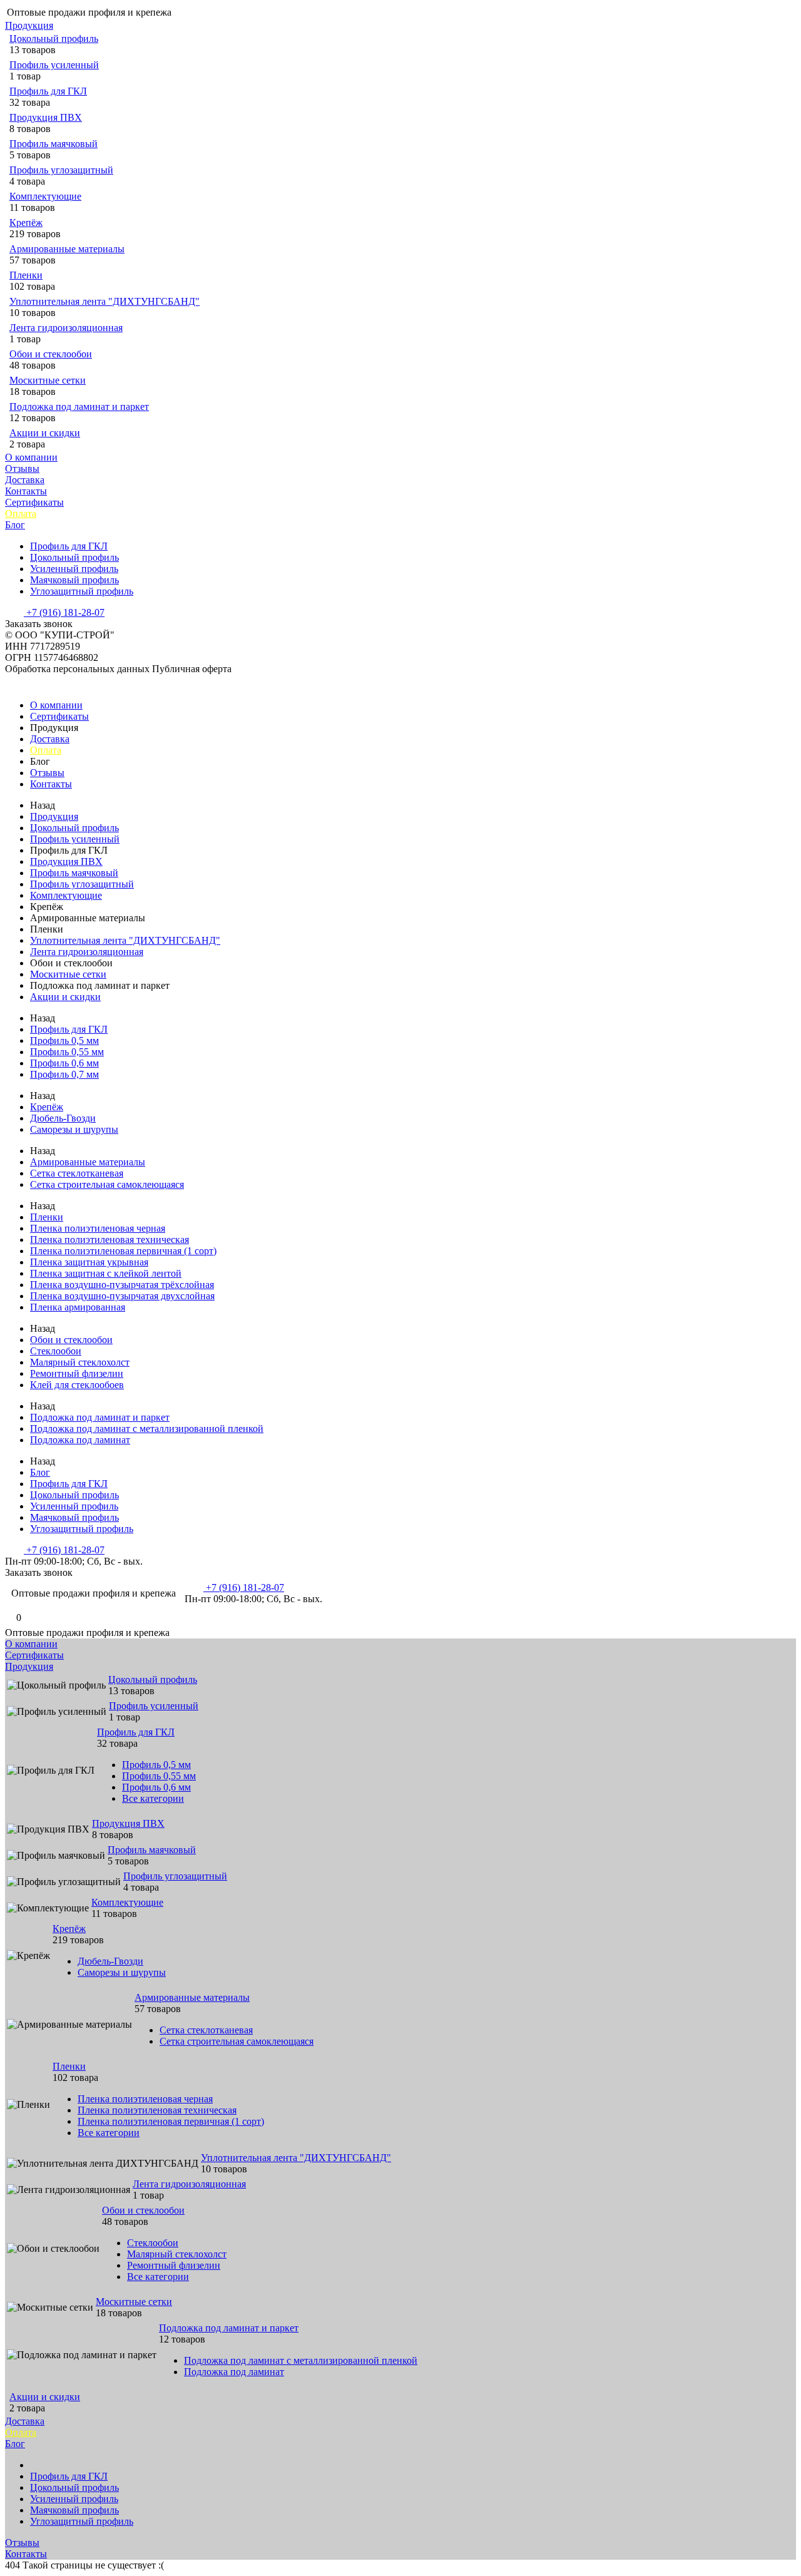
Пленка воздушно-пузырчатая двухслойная (122, 1296)
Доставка (25, 480)
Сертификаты (34, 502)
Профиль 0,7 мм (64, 1074)
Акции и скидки (45, 433)
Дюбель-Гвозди (63, 1118)
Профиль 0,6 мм (64, 1063)
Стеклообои (56, 1351)
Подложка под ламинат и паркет (79, 406)
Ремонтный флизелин (77, 1373)
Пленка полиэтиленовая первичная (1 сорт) (123, 1251)
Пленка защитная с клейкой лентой (106, 1273)
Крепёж (26, 222)
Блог (15, 525)
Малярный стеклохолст (80, 1362)
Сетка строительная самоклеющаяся (107, 1184)
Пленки (26, 275)
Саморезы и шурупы (74, 1129)
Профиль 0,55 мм (67, 1052)
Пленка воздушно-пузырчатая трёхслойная (122, 1285)
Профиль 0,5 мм (64, 1040)
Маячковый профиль (74, 580)
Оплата (21, 514)
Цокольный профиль (54, 38)
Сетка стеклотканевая (77, 1173)
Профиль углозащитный (61, 170)
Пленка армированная (78, 1307)
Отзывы (22, 468)
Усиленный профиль (74, 569)
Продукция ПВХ (46, 117)
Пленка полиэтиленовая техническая (110, 1239)
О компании (31, 457)
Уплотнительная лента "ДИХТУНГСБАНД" (105, 301)
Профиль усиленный (54, 65)
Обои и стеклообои (51, 354)
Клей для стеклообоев (77, 1385)
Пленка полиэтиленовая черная (98, 1228)
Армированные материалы (67, 249)
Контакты (26, 491)
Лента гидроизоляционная (66, 328)
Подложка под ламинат (80, 1440)
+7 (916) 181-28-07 (64, 612)
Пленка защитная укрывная (89, 1262)
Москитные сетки (48, 380)
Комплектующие (45, 196)
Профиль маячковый (54, 144)
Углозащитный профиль (82, 591)
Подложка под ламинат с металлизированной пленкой (147, 1429)
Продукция (29, 25)
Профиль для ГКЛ (48, 91)
